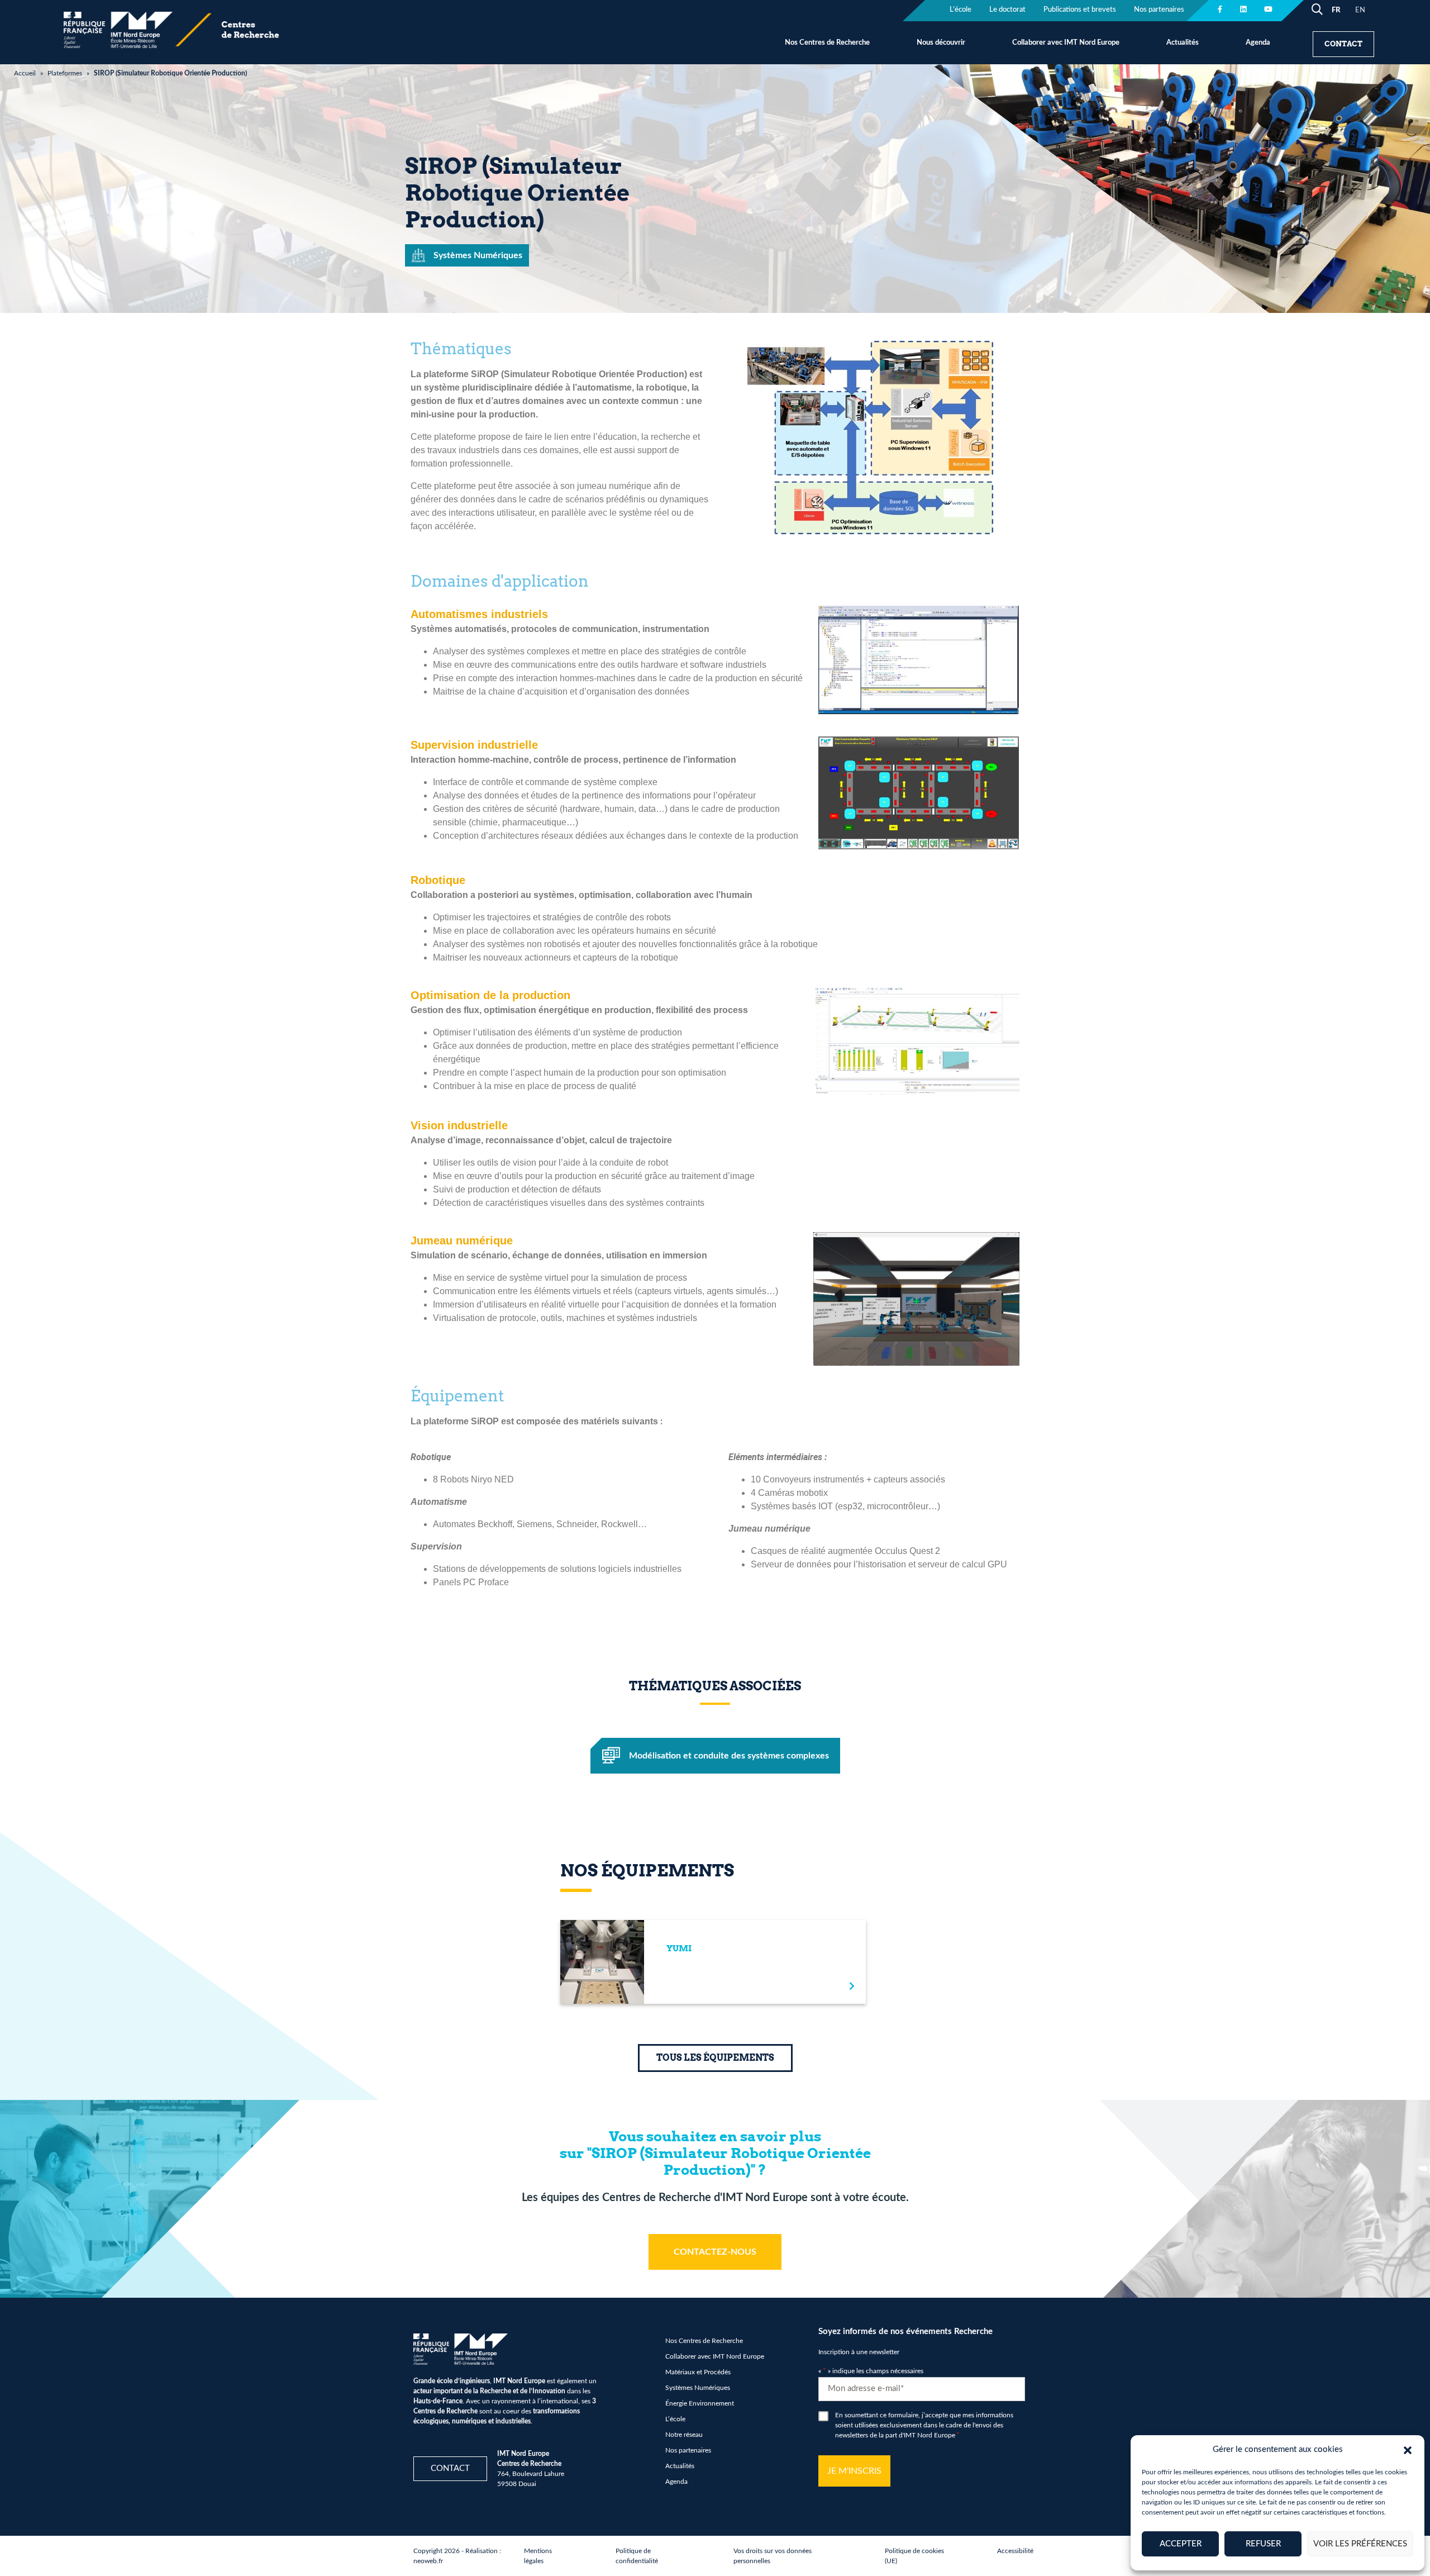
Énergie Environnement (700, 2403)
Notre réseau (684, 2435)
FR (1336, 10)
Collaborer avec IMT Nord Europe (1066, 43)
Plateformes (65, 73)
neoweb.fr (428, 2561)
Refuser (1263, 2544)
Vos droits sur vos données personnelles (773, 2556)
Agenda (1258, 43)
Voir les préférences (1360, 2544)
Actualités (1183, 43)
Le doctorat (1007, 10)
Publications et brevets (1080, 10)
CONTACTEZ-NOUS (715, 2252)
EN (1360, 10)
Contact (1343, 44)
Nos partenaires (1159, 10)
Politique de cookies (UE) (914, 2556)
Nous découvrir (941, 43)
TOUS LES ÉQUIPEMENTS (715, 2058)
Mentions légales (538, 2556)
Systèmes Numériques (698, 2388)
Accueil (25, 73)
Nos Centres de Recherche (827, 43)
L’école (961, 10)
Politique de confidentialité (637, 2556)
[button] (1408, 2450)
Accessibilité (1015, 2551)
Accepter (1181, 2544)
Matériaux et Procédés (698, 2372)
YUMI (679, 1948)
